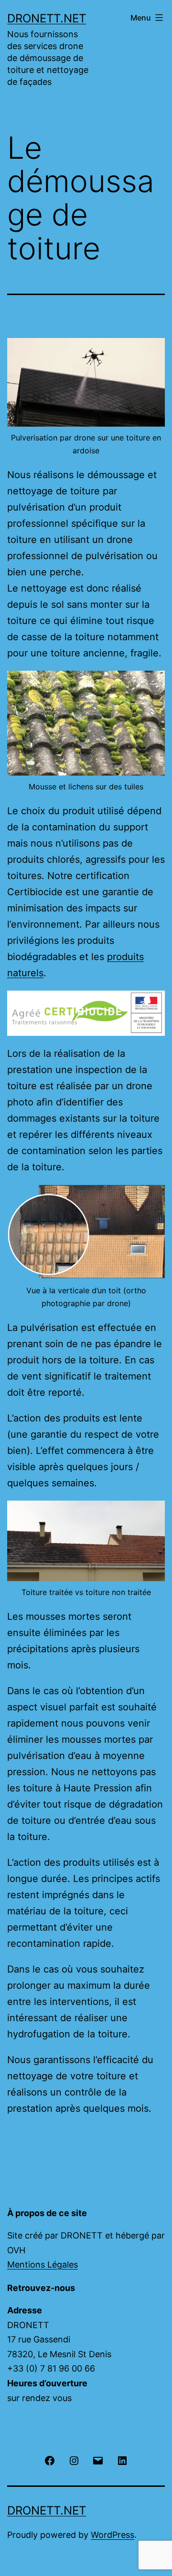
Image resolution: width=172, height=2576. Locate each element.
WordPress (113, 2535)
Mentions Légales (43, 2264)
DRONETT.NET (47, 18)
